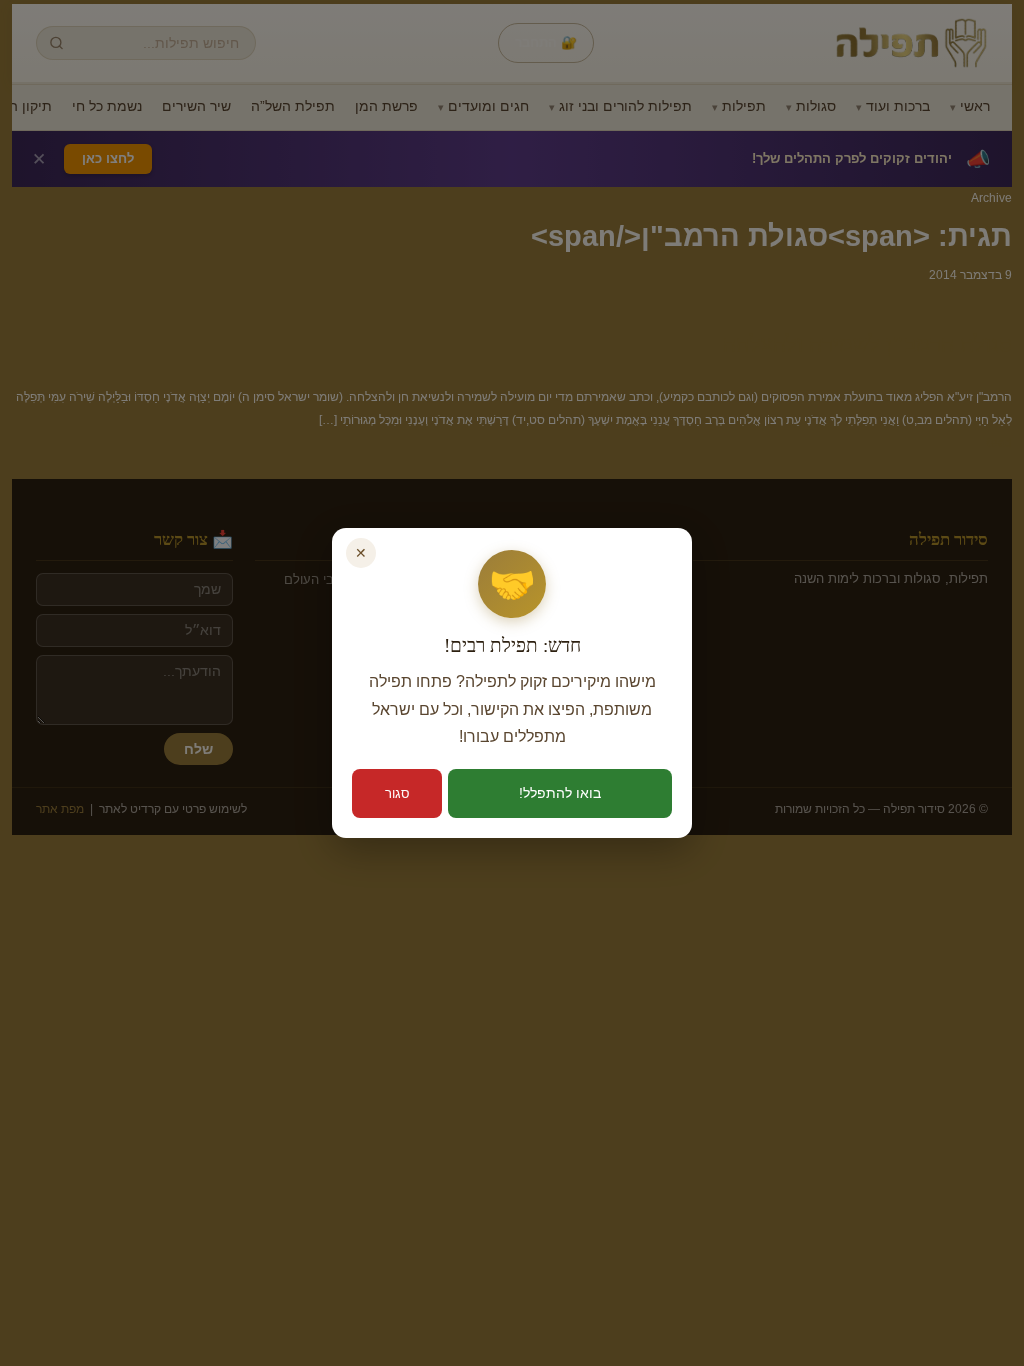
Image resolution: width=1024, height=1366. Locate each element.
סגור (397, 793)
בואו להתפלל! (560, 793)
